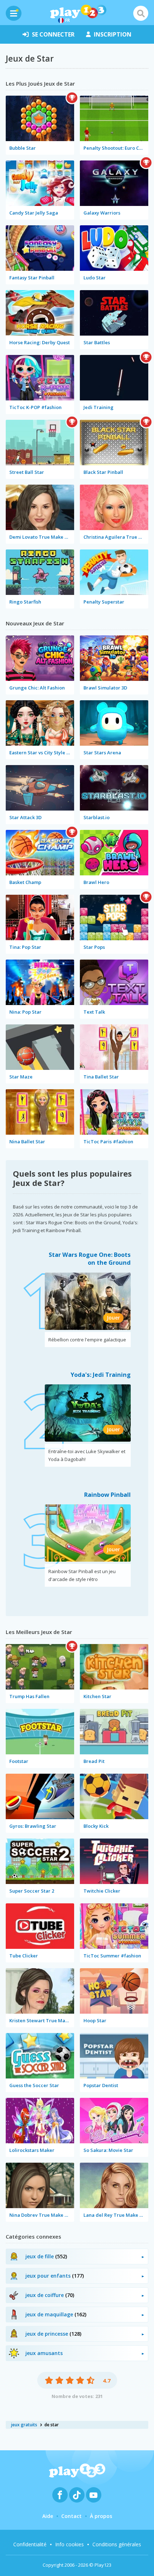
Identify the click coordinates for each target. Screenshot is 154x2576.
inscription (113, 34)
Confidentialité (30, 2544)
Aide (48, 2516)
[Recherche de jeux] (141, 13)
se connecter (53, 34)
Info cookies (69, 2544)
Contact (71, 2516)
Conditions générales (117, 2544)
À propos (101, 2516)
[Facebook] (60, 2495)
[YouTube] (94, 2495)
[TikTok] (77, 2495)
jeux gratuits (24, 2425)
